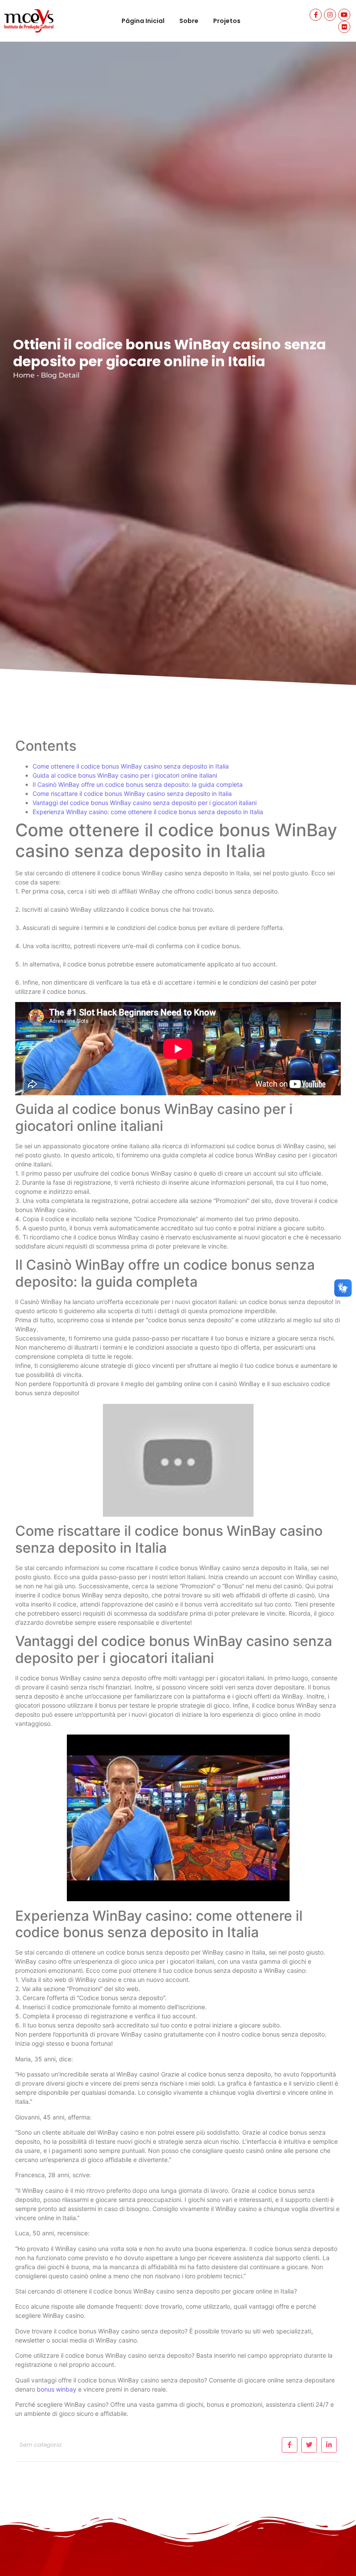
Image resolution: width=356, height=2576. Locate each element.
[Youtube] (344, 15)
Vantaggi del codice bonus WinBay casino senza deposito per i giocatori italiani (145, 803)
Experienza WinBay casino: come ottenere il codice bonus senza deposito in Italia (148, 812)
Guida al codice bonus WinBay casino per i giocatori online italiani (125, 775)
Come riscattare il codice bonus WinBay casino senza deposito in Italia (132, 793)
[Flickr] (344, 27)
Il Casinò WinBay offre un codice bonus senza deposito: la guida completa (138, 784)
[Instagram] (330, 15)
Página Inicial (143, 21)
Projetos (227, 21)
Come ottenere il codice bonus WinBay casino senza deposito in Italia (131, 766)
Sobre (189, 21)
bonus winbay (57, 2389)
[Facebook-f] (316, 15)
